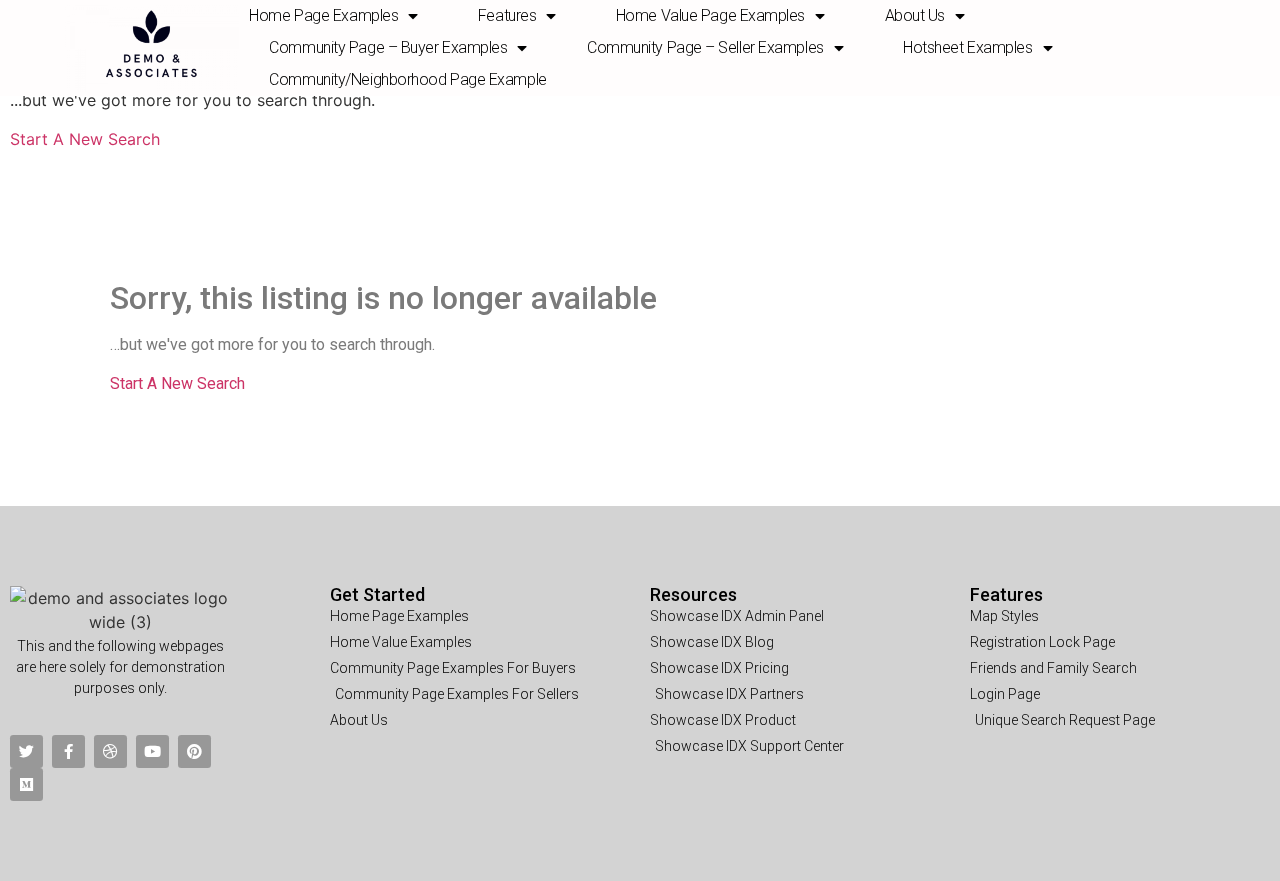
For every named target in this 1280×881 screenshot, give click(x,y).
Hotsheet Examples (967, 47)
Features (1006, 594)
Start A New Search (85, 139)
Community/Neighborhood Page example (407, 79)
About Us (915, 15)
